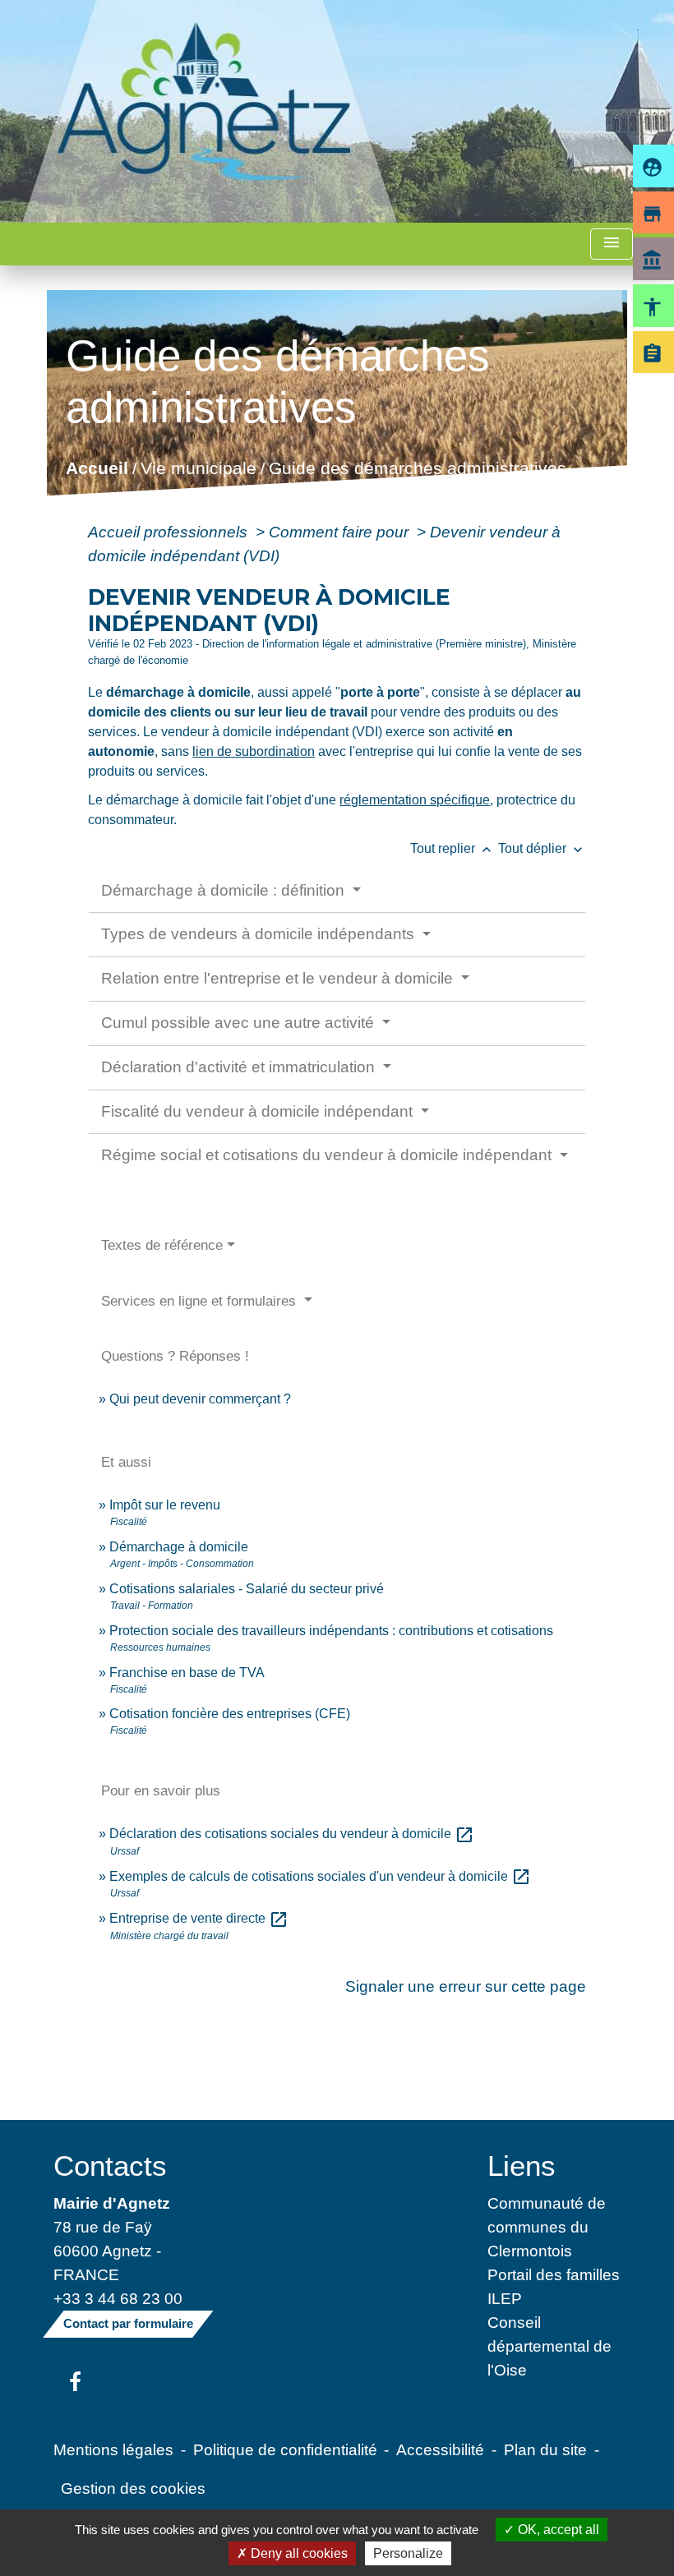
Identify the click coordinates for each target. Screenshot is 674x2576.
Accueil (97, 469)
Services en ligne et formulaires (201, 1301)
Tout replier (452, 848)
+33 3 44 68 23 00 (118, 2298)
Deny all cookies (298, 2553)
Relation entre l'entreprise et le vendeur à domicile (279, 978)
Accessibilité (440, 2449)
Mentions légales (113, 2449)
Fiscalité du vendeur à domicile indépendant (259, 1111)
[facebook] (75, 2383)
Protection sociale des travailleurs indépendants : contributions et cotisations (331, 1631)
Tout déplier (542, 848)
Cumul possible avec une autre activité (240, 1023)
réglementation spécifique (415, 800)
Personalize (408, 2553)
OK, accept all (557, 2530)
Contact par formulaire (128, 2323)
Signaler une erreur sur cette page (466, 1986)
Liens (522, 2166)
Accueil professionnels (170, 532)
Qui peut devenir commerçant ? (200, 1399)
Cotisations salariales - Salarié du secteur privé (247, 1589)
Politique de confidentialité (285, 2449)
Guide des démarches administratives (418, 469)
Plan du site (545, 2449)
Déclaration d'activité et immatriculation (240, 1067)
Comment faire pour (341, 532)
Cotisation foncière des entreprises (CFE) (230, 1714)
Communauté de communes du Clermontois (547, 2227)
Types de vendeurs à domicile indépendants (260, 934)
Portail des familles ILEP (554, 2286)
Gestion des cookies (133, 2488)
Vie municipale (199, 469)
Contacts (110, 2166)
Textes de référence (162, 1245)
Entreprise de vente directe (199, 1918)
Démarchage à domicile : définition (225, 890)
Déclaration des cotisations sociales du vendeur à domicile (292, 1834)
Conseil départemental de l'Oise (549, 2346)
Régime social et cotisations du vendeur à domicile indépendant (328, 1155)
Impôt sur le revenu (165, 1505)
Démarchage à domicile (179, 1547)
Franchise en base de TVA (187, 1673)
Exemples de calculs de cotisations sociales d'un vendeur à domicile (320, 1876)
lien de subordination (254, 751)
